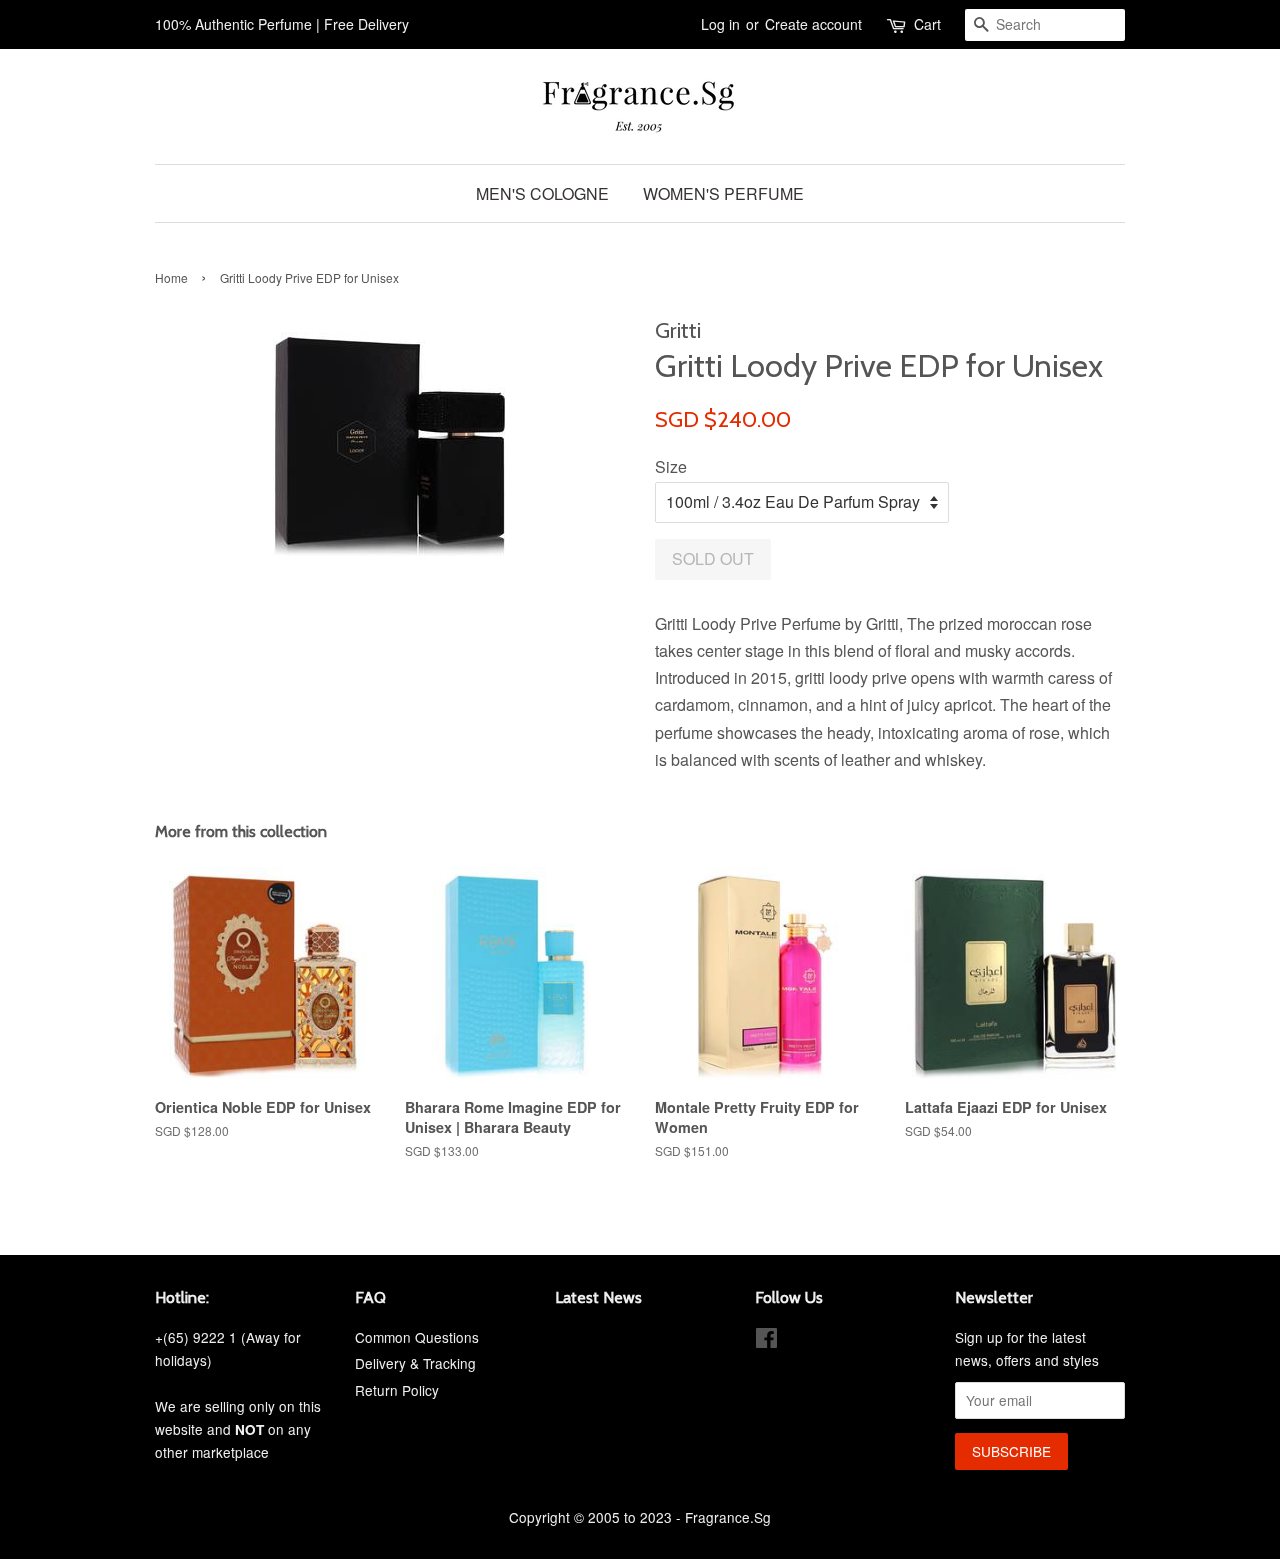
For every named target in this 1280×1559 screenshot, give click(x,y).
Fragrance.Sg (728, 1517)
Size (671, 466)
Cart (927, 24)
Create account (813, 24)
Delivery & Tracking (415, 1363)
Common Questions (417, 1337)
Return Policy (397, 1390)
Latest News (598, 1297)
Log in (720, 24)
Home (171, 277)
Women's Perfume (723, 193)
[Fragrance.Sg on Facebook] (766, 1341)
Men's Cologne (542, 193)
